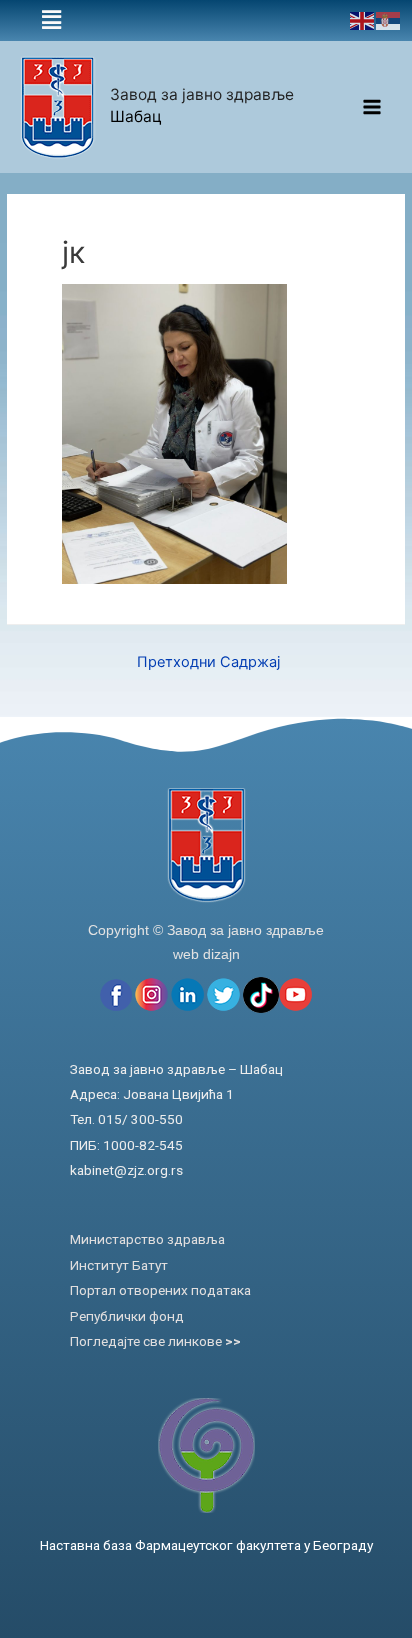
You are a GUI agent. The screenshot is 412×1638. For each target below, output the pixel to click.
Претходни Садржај (208, 662)
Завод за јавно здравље (202, 94)
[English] (363, 20)
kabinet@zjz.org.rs (126, 1170)
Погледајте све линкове (155, 1341)
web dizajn (206, 954)
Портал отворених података (160, 1290)
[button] (51, 20)
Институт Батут (119, 1265)
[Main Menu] (372, 107)
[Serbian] (389, 20)
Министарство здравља (147, 1239)
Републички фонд (127, 1316)
